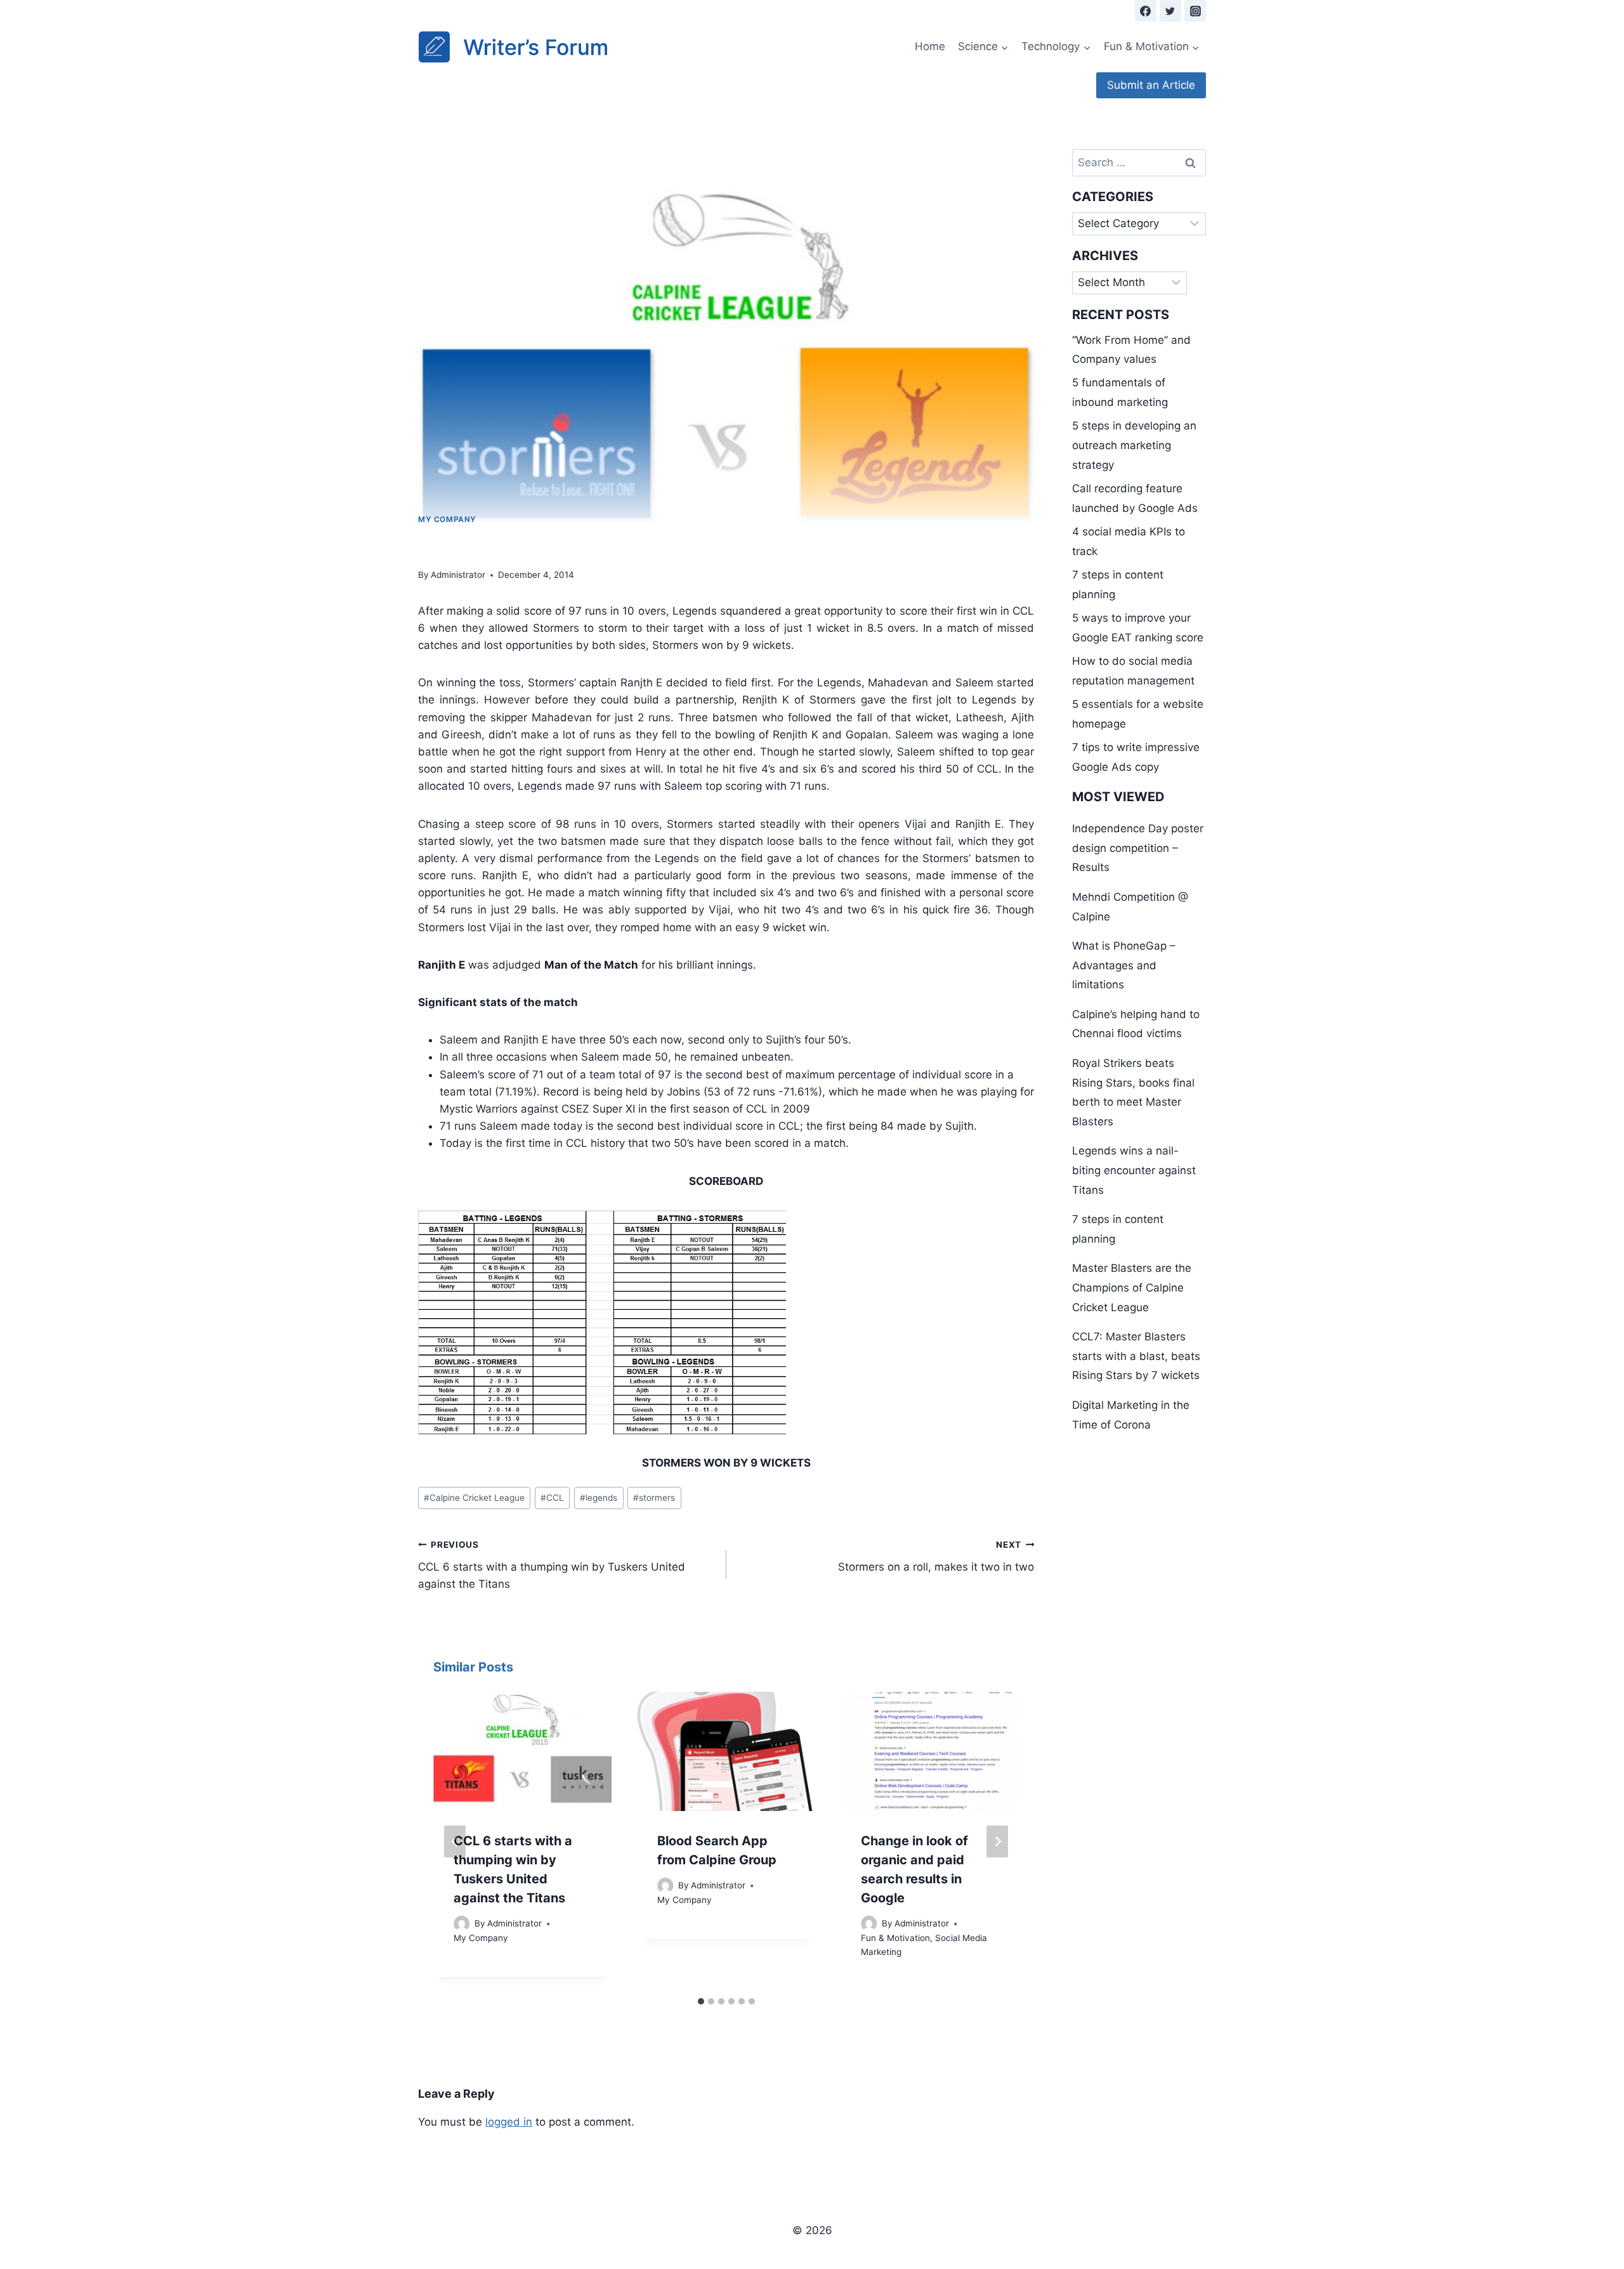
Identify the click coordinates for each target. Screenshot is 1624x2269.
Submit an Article (1151, 85)
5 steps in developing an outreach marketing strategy (1134, 445)
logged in (509, 2122)
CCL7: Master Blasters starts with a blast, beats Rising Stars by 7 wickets (1136, 1356)
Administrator (458, 575)
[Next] (997, 1841)
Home (930, 46)
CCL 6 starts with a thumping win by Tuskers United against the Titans (552, 1565)
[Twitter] (1170, 11)
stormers (654, 1498)
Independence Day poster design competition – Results (1138, 848)
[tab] (701, 2001)
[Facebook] (1146, 11)
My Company (447, 519)
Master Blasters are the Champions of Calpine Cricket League (1132, 1287)
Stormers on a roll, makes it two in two (936, 1556)
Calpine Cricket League (474, 1498)
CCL (552, 1498)
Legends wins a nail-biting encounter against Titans (1134, 1170)
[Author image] (462, 1924)
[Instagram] (1195, 11)
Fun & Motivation (895, 1938)
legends (599, 1498)
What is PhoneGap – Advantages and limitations (1124, 965)
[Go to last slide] (455, 1841)
